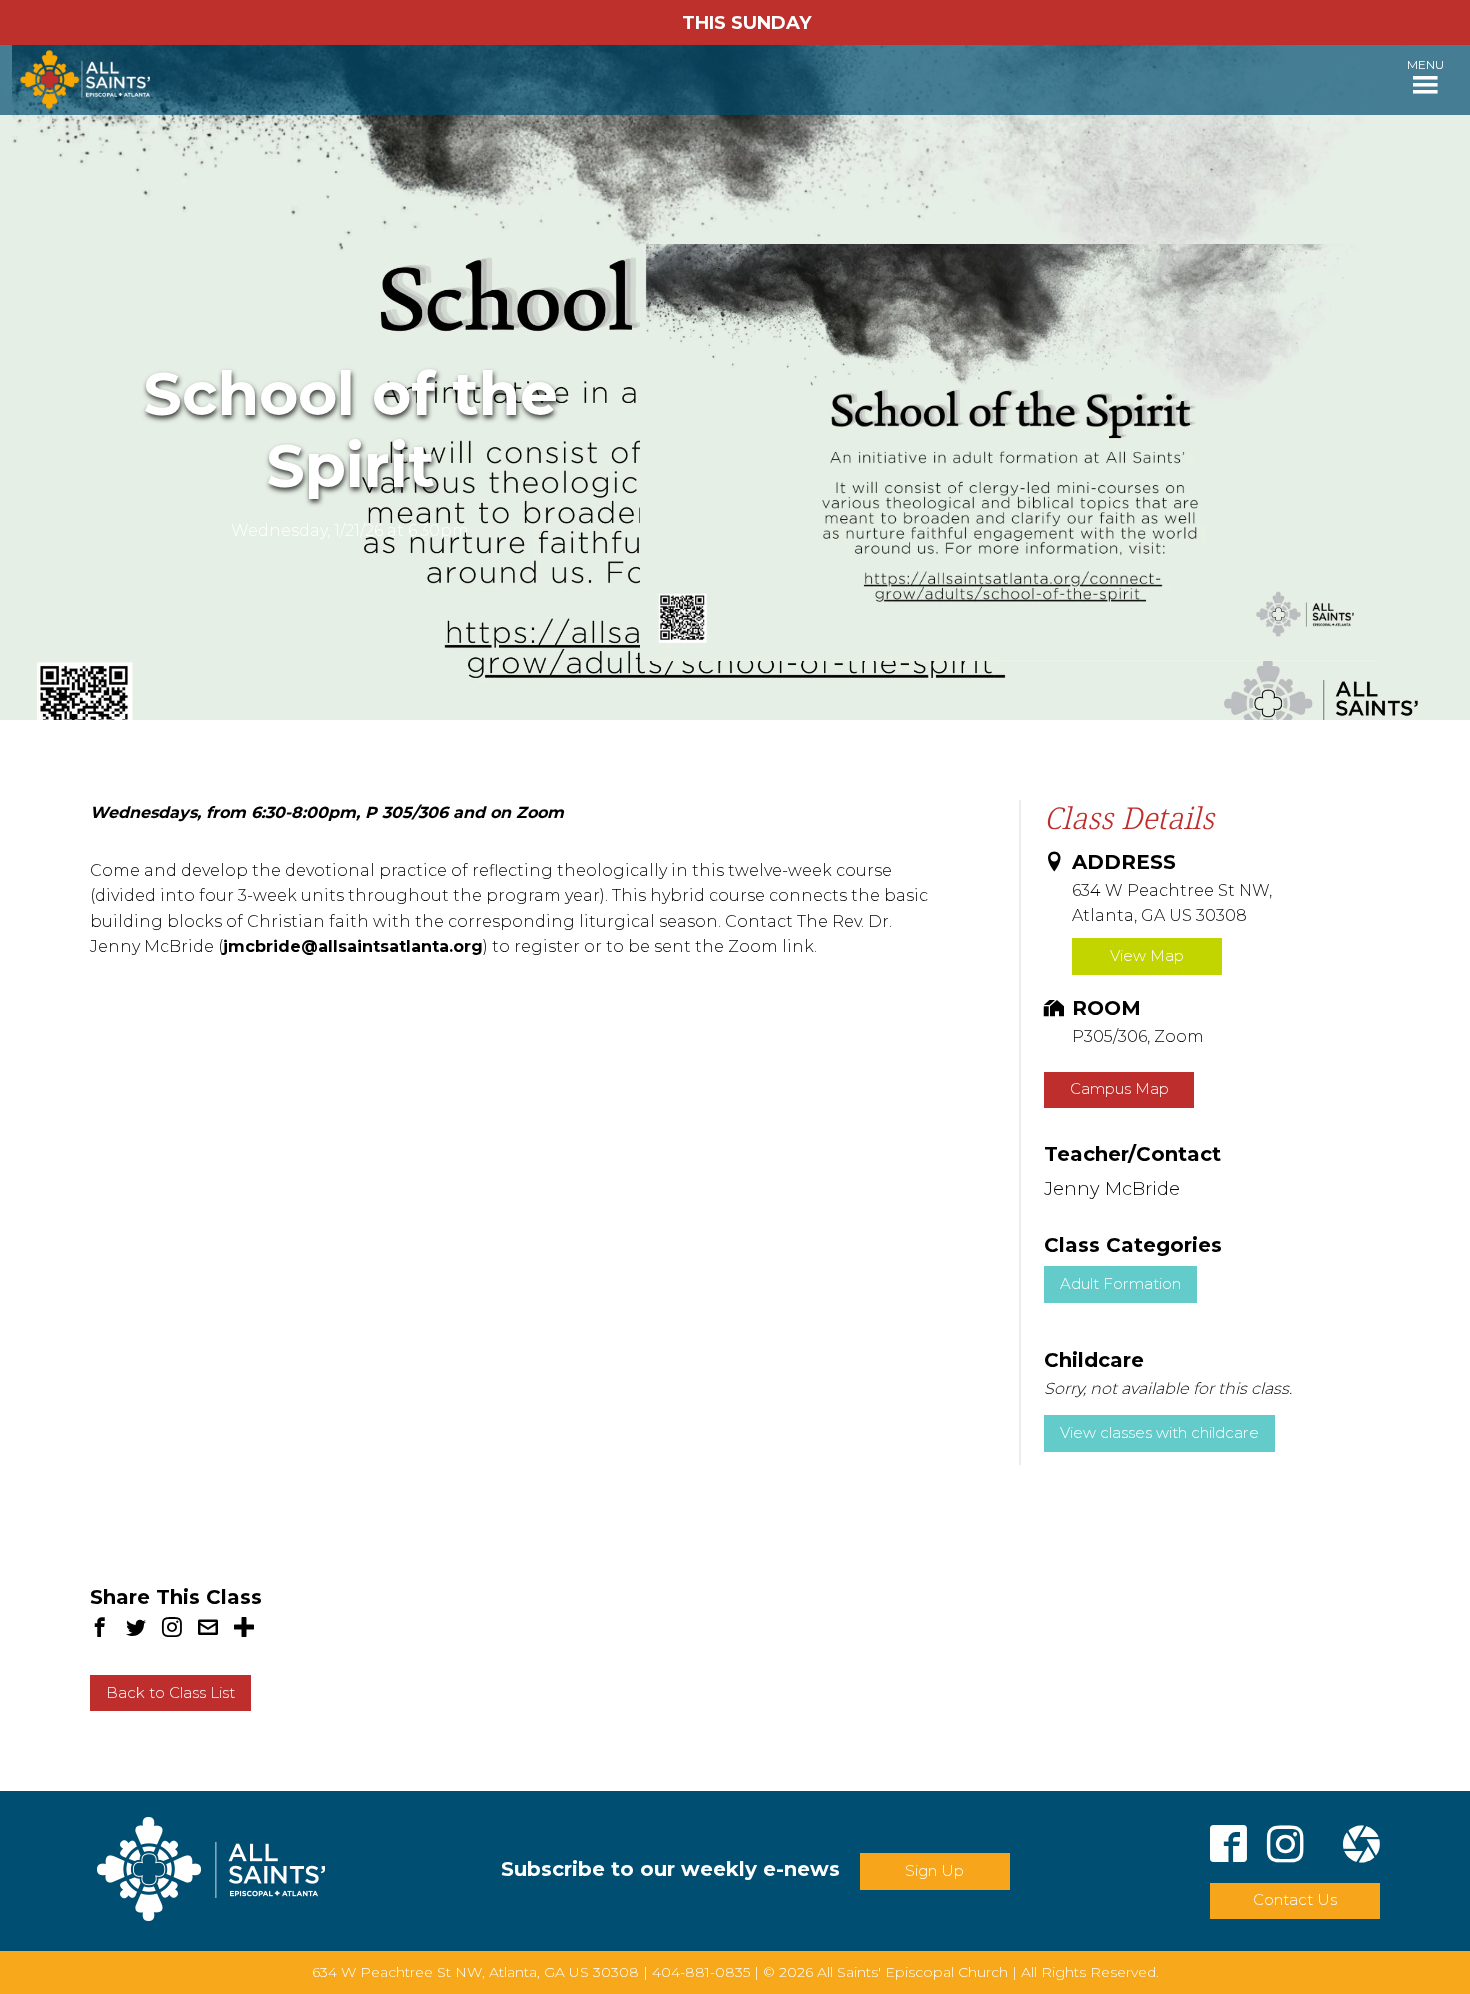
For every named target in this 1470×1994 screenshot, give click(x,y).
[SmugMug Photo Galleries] (1361, 1847)
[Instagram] (1285, 1847)
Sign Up (934, 1870)
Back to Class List (170, 1692)
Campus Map (1119, 1088)
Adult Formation (1120, 1283)
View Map (1147, 955)
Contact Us (1295, 1899)
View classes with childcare (1159, 1432)
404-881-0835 (701, 1972)
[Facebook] (1228, 1847)
